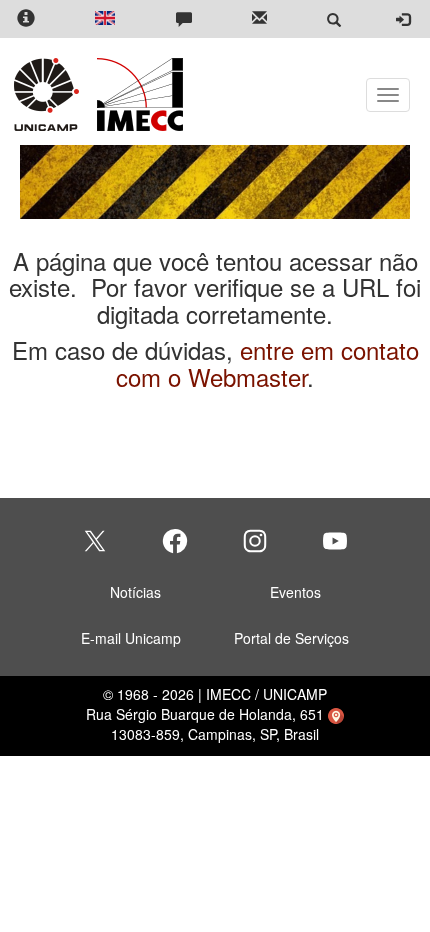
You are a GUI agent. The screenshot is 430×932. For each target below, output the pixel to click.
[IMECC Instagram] (255, 541)
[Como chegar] (336, 714)
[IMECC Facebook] (175, 541)
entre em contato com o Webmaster (267, 362)
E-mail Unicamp (131, 638)
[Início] (136, 94)
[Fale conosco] (184, 19)
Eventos (295, 592)
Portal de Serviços (291, 638)
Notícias (135, 592)
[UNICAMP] (50, 94)
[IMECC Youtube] (335, 541)
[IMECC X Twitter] (95, 541)
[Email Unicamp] (259, 19)
